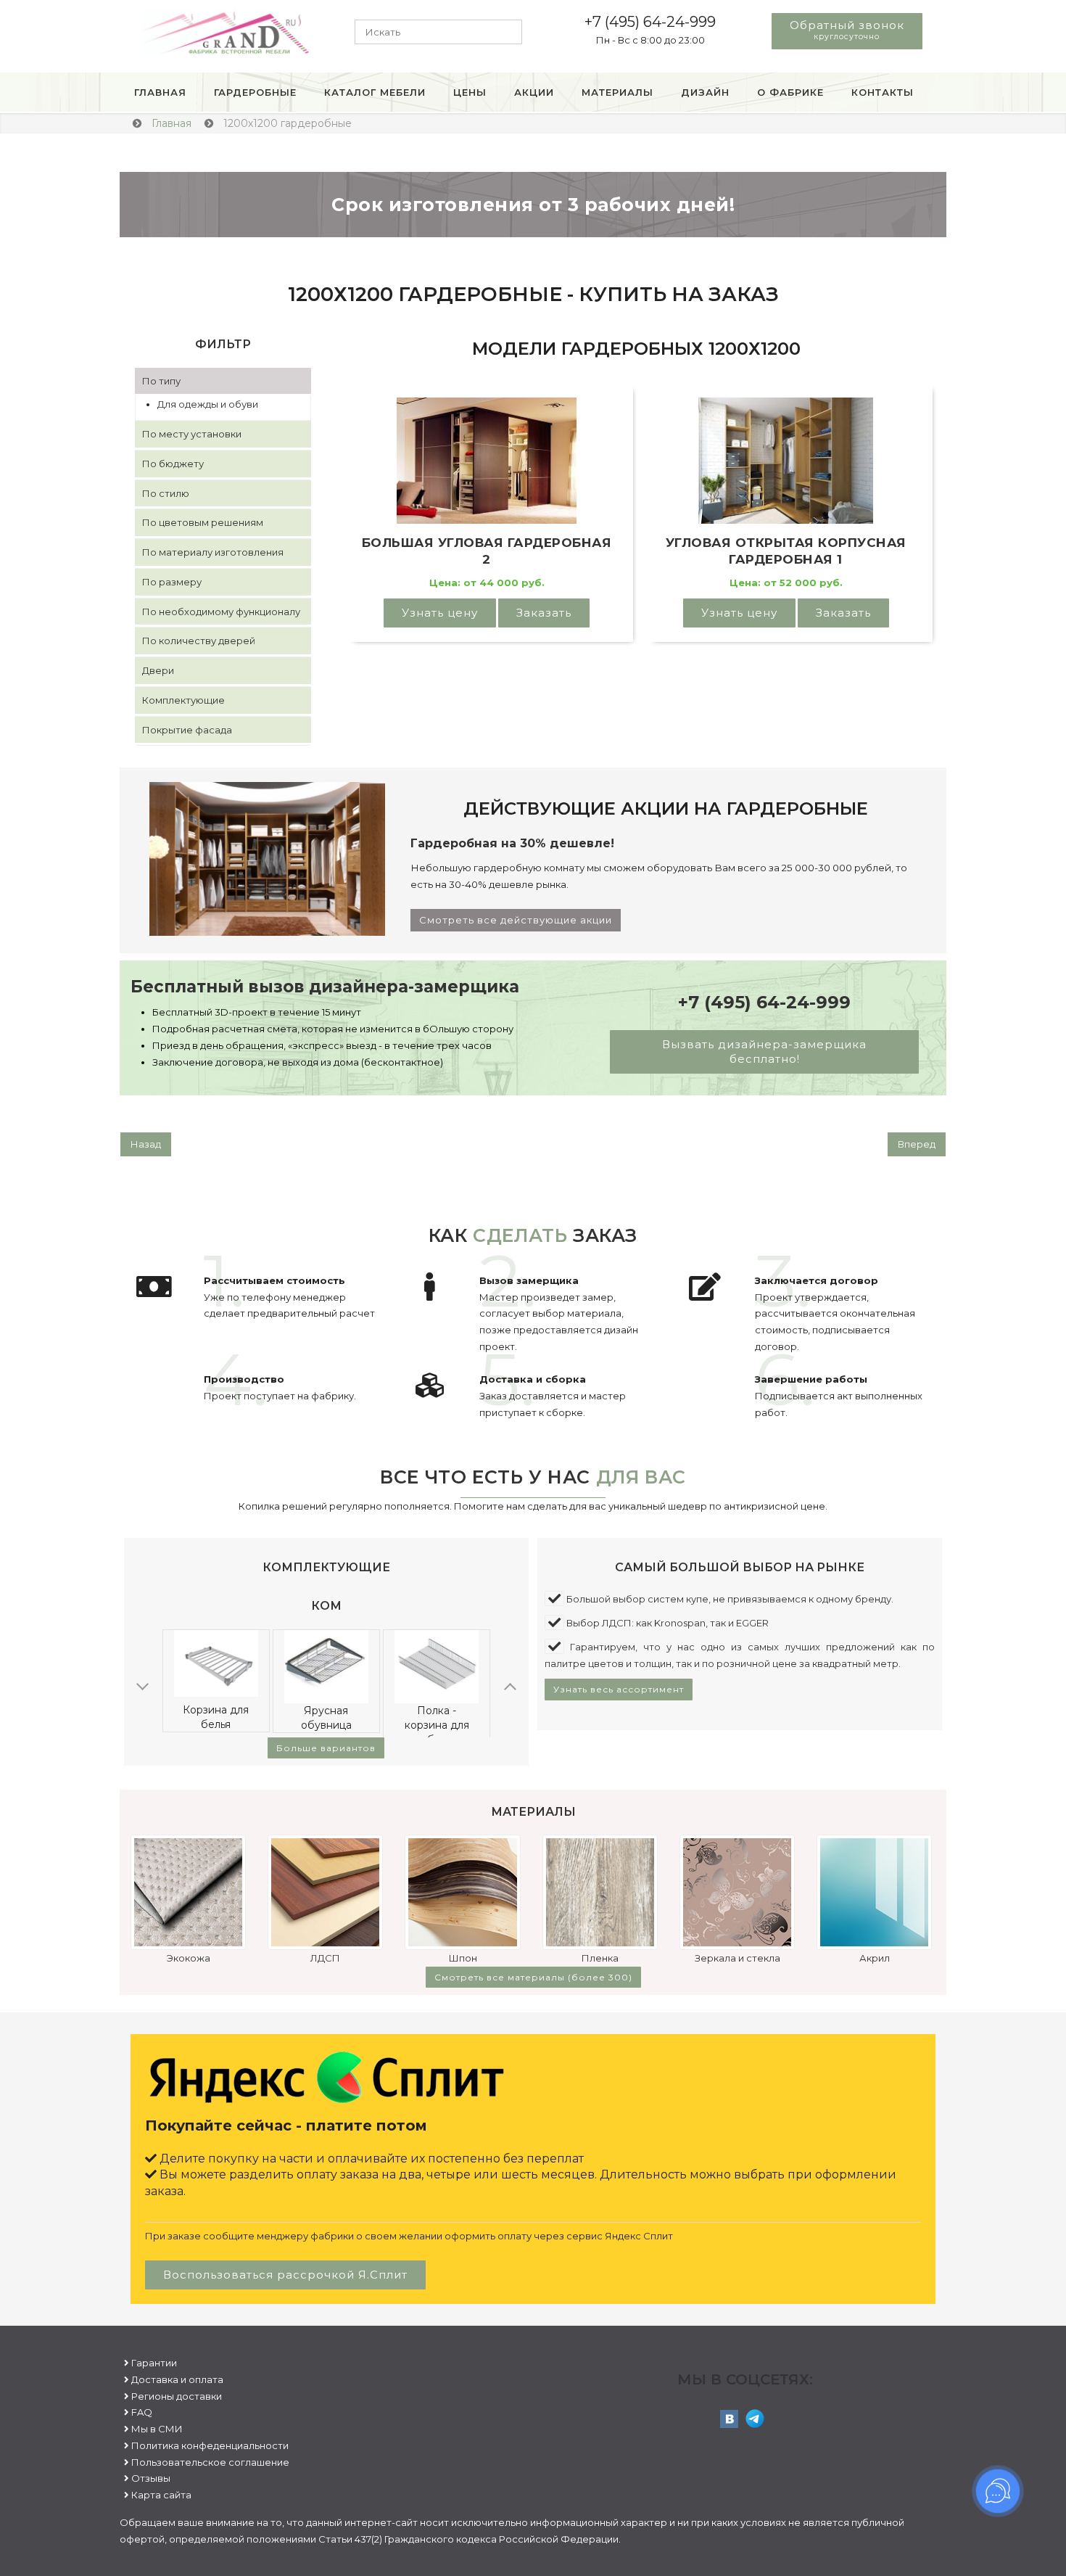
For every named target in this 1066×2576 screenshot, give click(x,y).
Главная (160, 92)
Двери (158, 670)
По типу (161, 381)
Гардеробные (255, 92)
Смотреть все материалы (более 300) (533, 1977)
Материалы (617, 92)
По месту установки (192, 434)
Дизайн (705, 92)
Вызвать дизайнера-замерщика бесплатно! (764, 1052)
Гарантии (154, 2363)
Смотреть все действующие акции (516, 920)
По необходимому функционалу (221, 612)
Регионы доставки (177, 2396)
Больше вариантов (326, 1748)
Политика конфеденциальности (210, 2445)
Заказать (544, 613)
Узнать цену (440, 613)
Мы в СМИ (157, 2429)
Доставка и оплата (177, 2379)
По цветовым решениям (203, 522)
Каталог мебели (375, 92)
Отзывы (151, 2478)
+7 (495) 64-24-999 (650, 22)
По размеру (172, 582)
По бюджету (173, 464)
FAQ (142, 2412)
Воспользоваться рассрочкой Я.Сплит (285, 2275)
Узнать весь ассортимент (619, 1689)
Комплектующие (183, 700)
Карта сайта (161, 2495)
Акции (534, 92)
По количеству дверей (199, 641)
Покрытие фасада (187, 730)
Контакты (883, 92)
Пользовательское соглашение (210, 2462)
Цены (470, 92)
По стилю (166, 493)
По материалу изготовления (213, 552)
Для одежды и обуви (208, 404)
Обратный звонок (847, 30)
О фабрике (790, 92)
